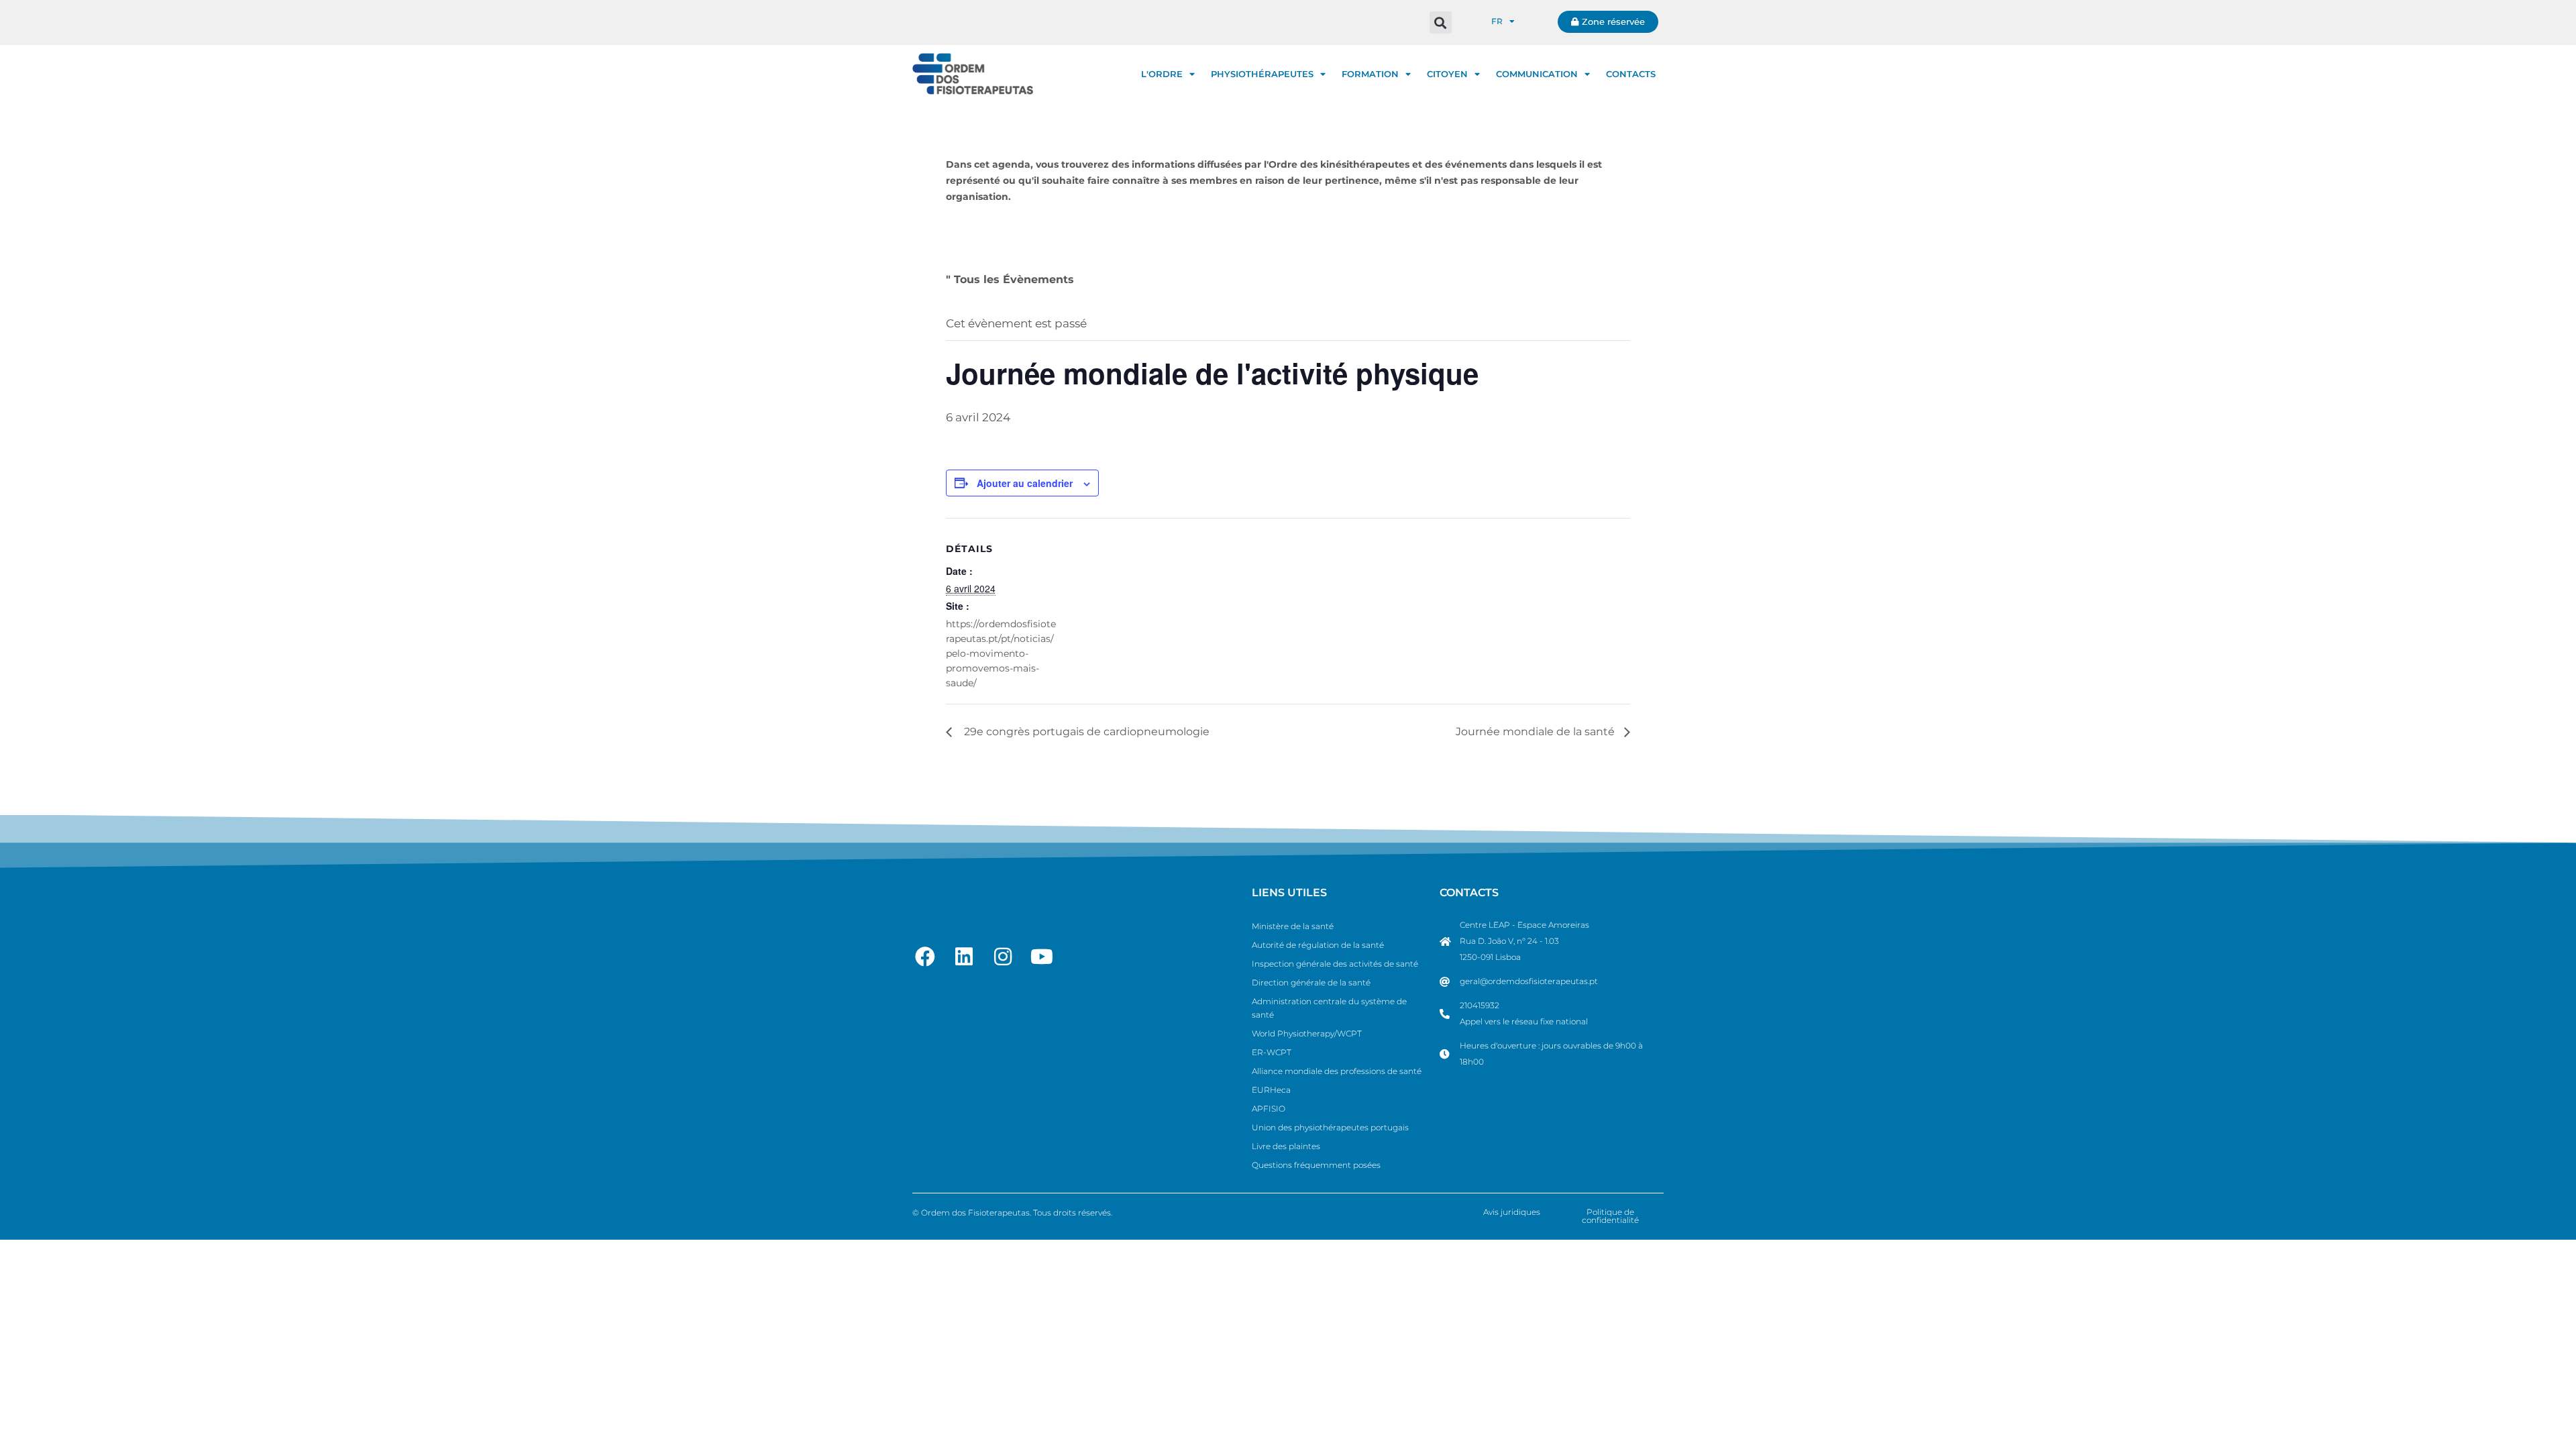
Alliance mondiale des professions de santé (1337, 1071)
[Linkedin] (964, 957)
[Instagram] (1003, 957)
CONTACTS (1631, 74)
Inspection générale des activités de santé (1335, 964)
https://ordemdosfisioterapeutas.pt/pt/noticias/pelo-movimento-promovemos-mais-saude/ (1001, 653)
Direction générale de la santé (1311, 982)
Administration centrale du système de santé (1329, 1008)
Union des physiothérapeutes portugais (1330, 1127)
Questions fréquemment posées (1316, 1165)
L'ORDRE (1162, 74)
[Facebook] (925, 957)
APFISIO (1269, 1109)
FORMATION (1370, 74)
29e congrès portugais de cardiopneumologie (1084, 732)
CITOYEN (1447, 74)
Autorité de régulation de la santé (1318, 945)
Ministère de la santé (1293, 926)
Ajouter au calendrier (1025, 483)
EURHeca (1271, 1090)
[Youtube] (1042, 957)
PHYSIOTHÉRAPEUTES (1262, 74)
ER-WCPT (1272, 1052)
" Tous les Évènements (1010, 279)
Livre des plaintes (1286, 1146)
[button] (1441, 22)
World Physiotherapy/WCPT (1307, 1033)
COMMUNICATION (1537, 74)
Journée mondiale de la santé (1537, 732)
